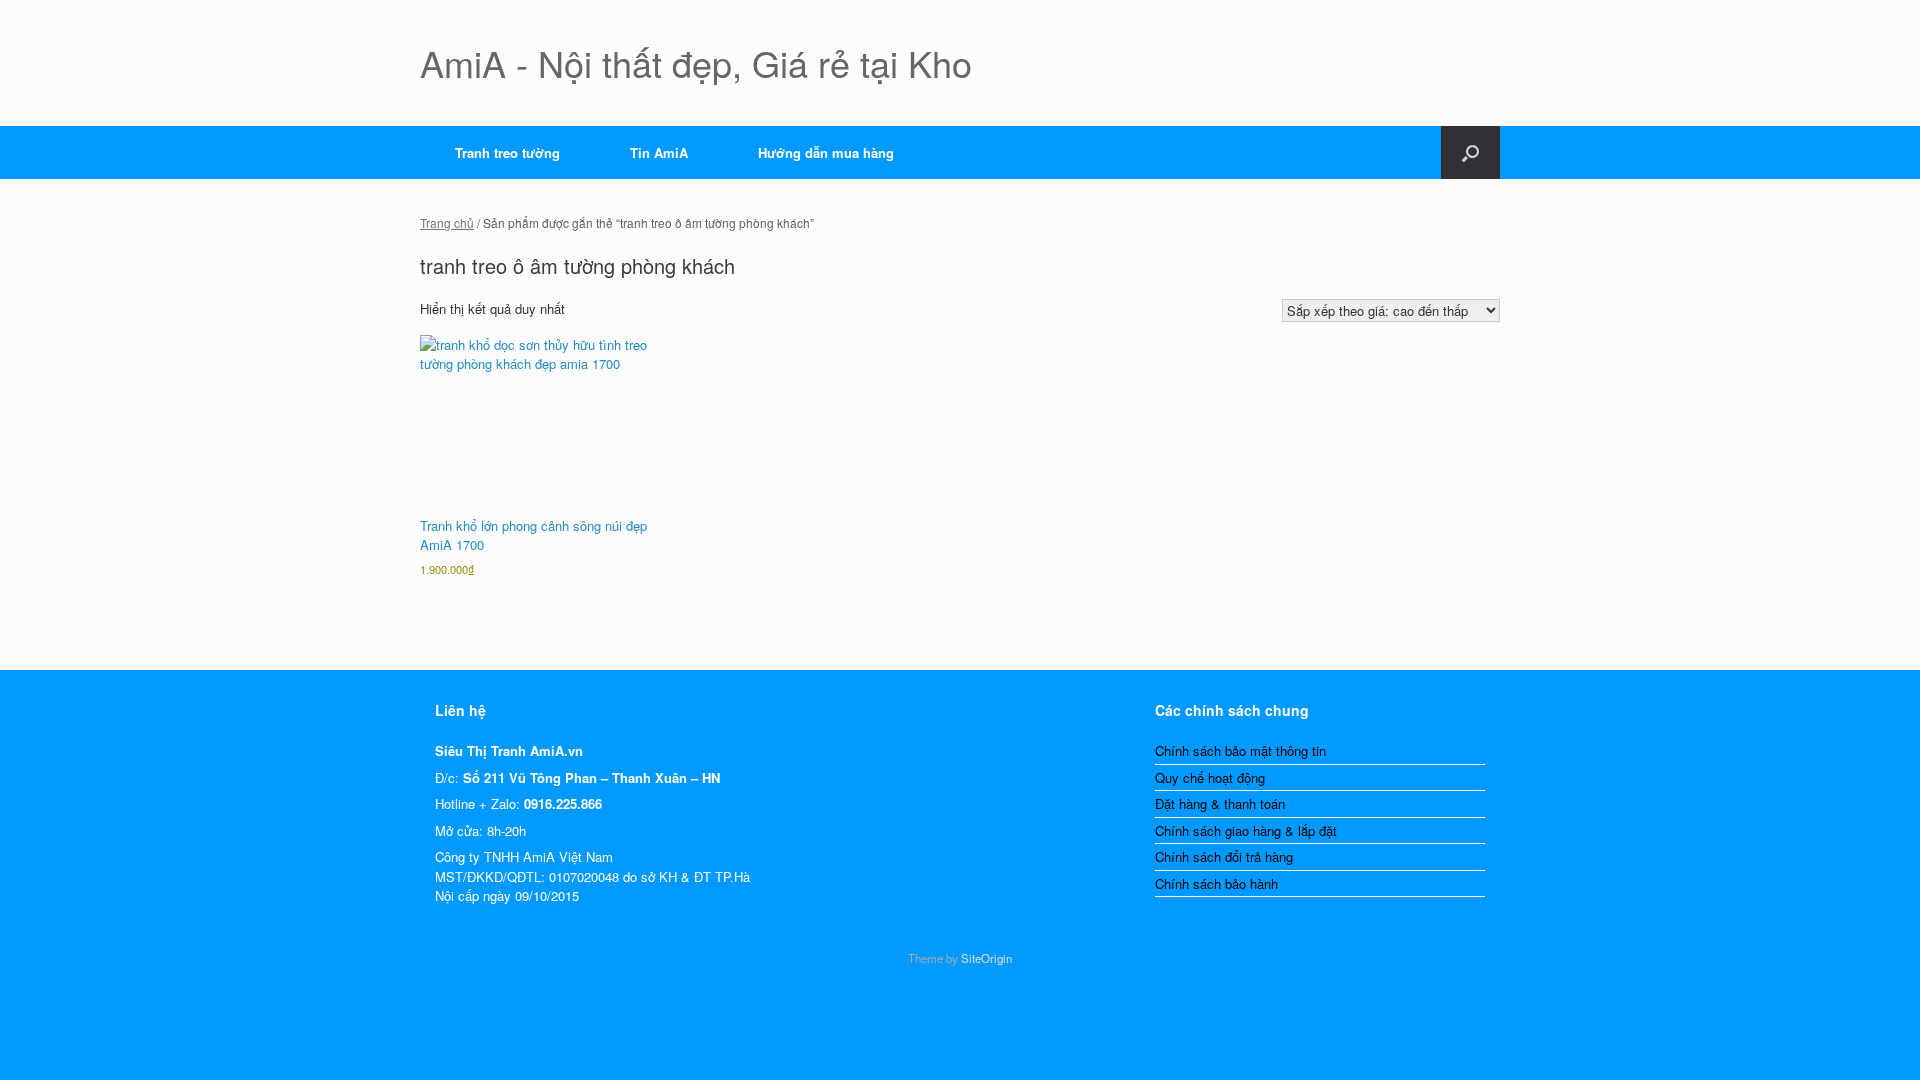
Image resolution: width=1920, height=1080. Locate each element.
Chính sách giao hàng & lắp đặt (1246, 830)
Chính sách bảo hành (1216, 883)
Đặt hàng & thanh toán (1220, 803)
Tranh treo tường (507, 152)
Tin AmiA (659, 152)
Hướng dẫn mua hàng (826, 152)
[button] (1470, 152)
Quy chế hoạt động (1210, 777)
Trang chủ (447, 222)
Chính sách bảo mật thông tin (1240, 750)
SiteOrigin (986, 958)
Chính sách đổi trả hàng (1224, 856)
